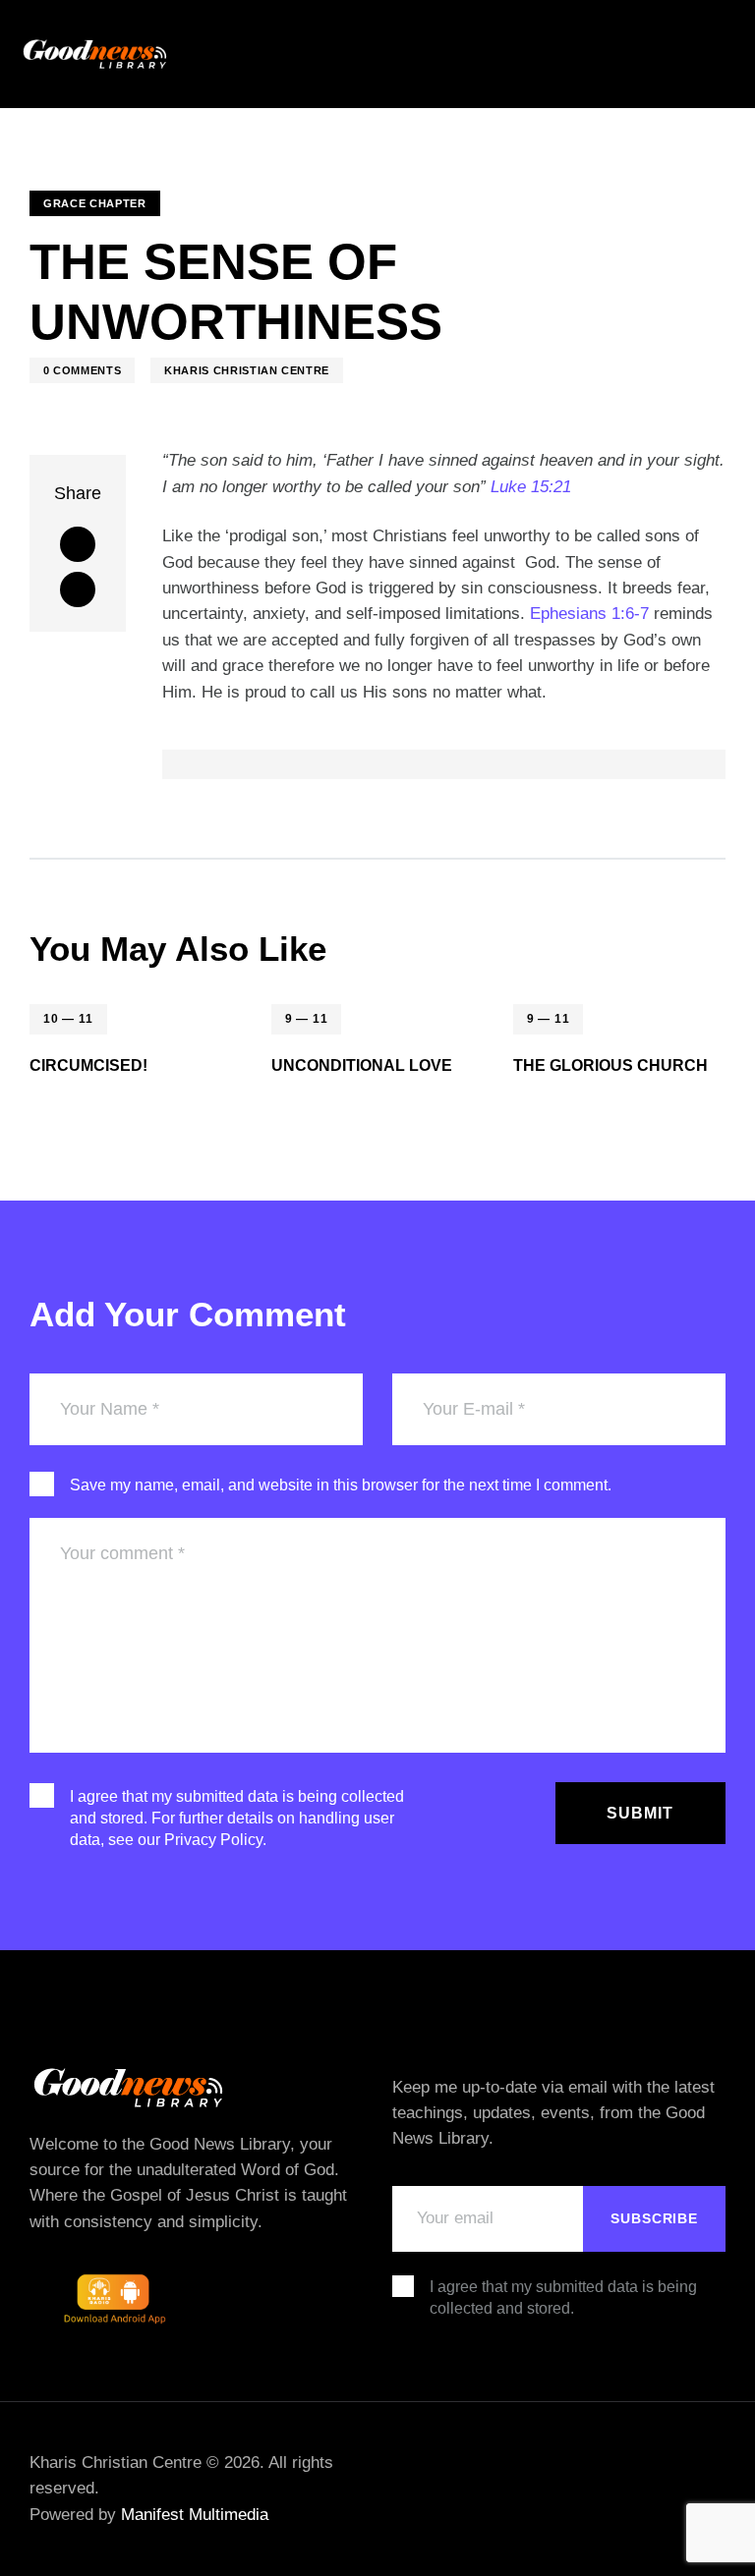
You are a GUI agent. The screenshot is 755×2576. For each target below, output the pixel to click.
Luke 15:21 (531, 487)
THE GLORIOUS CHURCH (610, 1065)
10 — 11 (68, 1019)
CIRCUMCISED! (88, 1065)
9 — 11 (306, 1019)
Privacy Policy (213, 1840)
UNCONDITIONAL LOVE (362, 1065)
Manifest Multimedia (195, 2515)
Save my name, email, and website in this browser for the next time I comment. (341, 1485)
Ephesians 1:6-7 (589, 614)
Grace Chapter (95, 203)
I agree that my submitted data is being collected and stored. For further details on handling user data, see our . (237, 1818)
